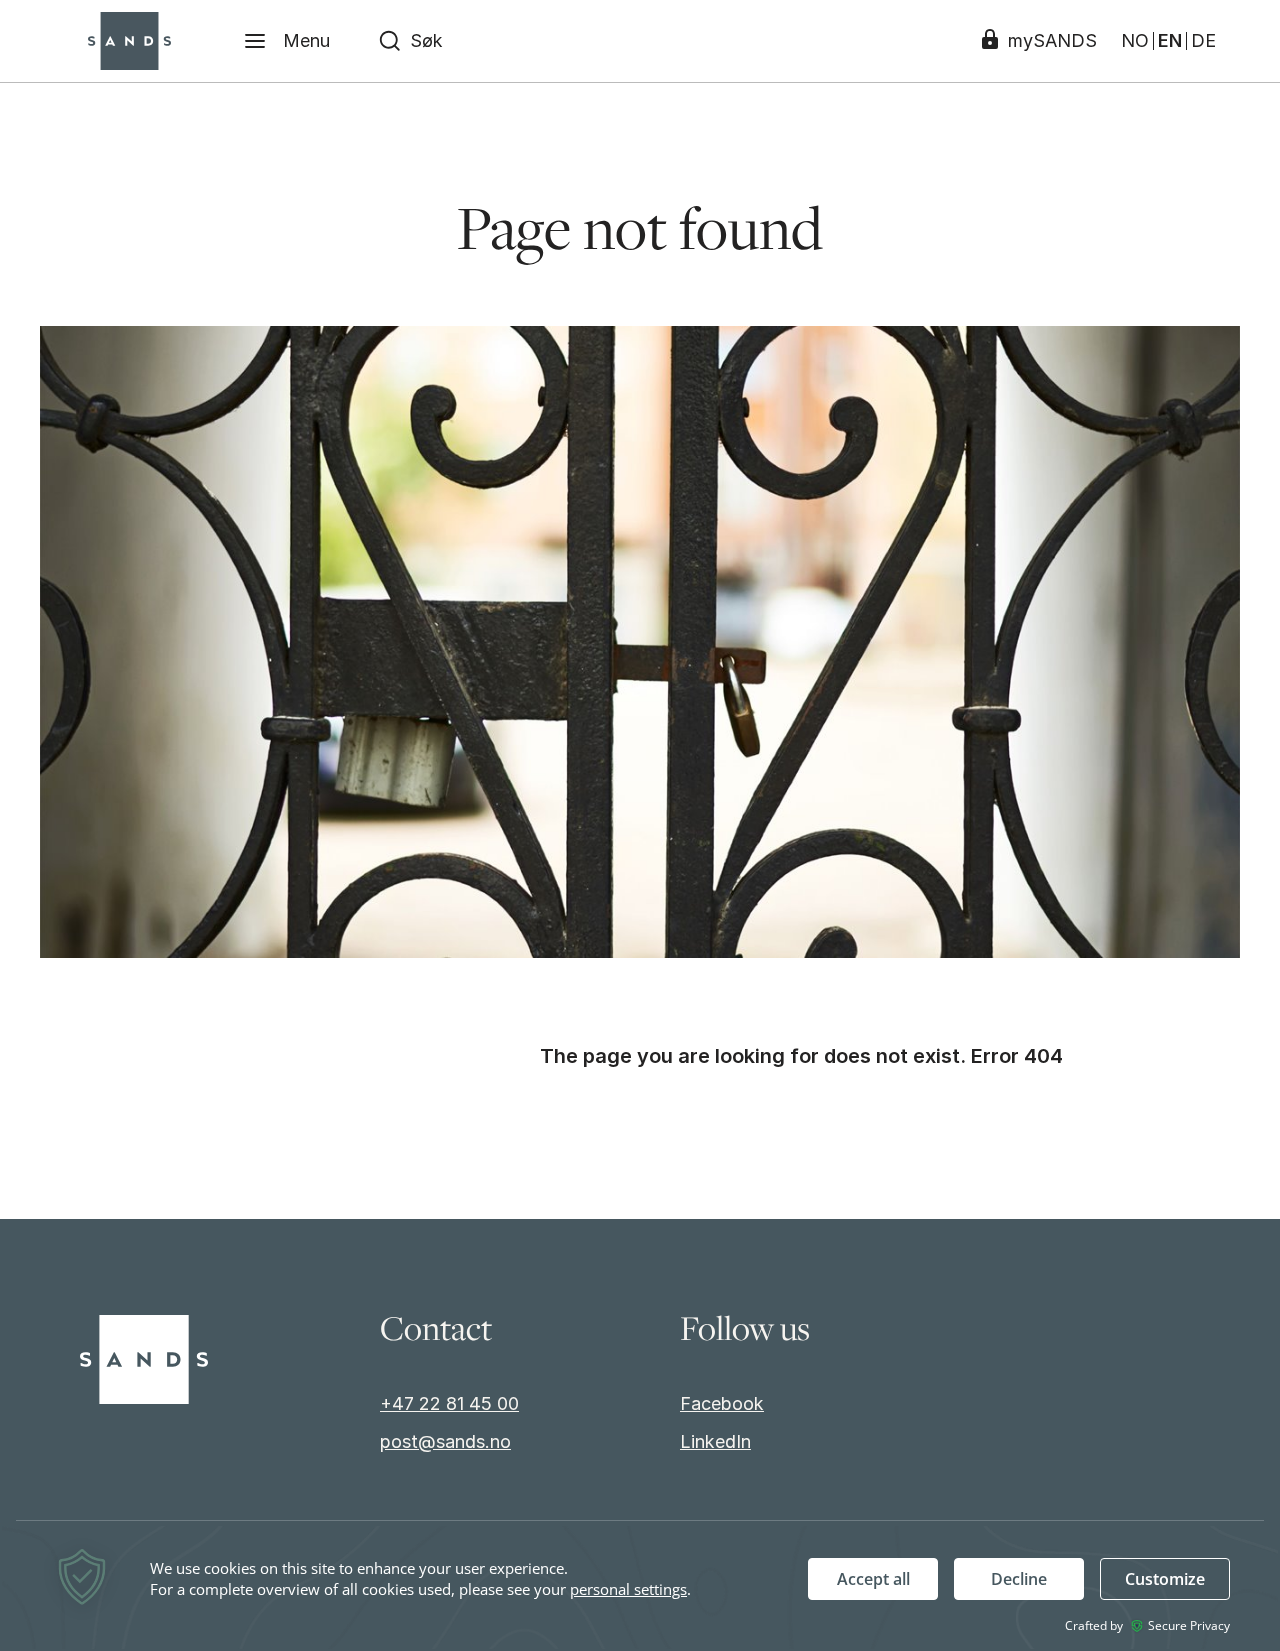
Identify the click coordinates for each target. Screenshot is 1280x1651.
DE (1203, 41)
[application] (640, 1587)
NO (1135, 41)
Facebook (722, 1403)
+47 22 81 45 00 (449, 1403)
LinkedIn (715, 1441)
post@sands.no (445, 1441)
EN (1170, 41)
